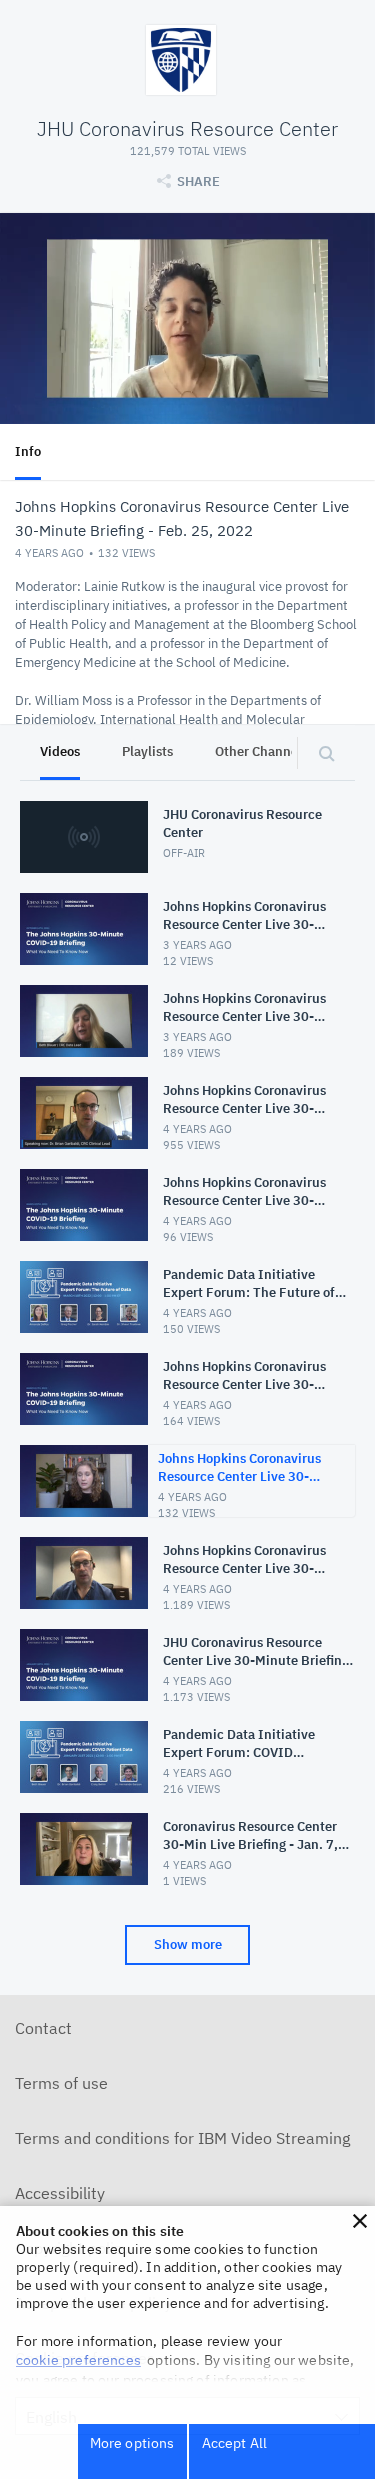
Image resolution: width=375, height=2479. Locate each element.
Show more (188, 1944)
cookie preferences (78, 2360)
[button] (360, 2221)
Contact (43, 2028)
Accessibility (60, 2193)
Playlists (147, 751)
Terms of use (61, 2083)
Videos (60, 751)
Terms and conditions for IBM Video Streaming (182, 2138)
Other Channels (261, 751)
